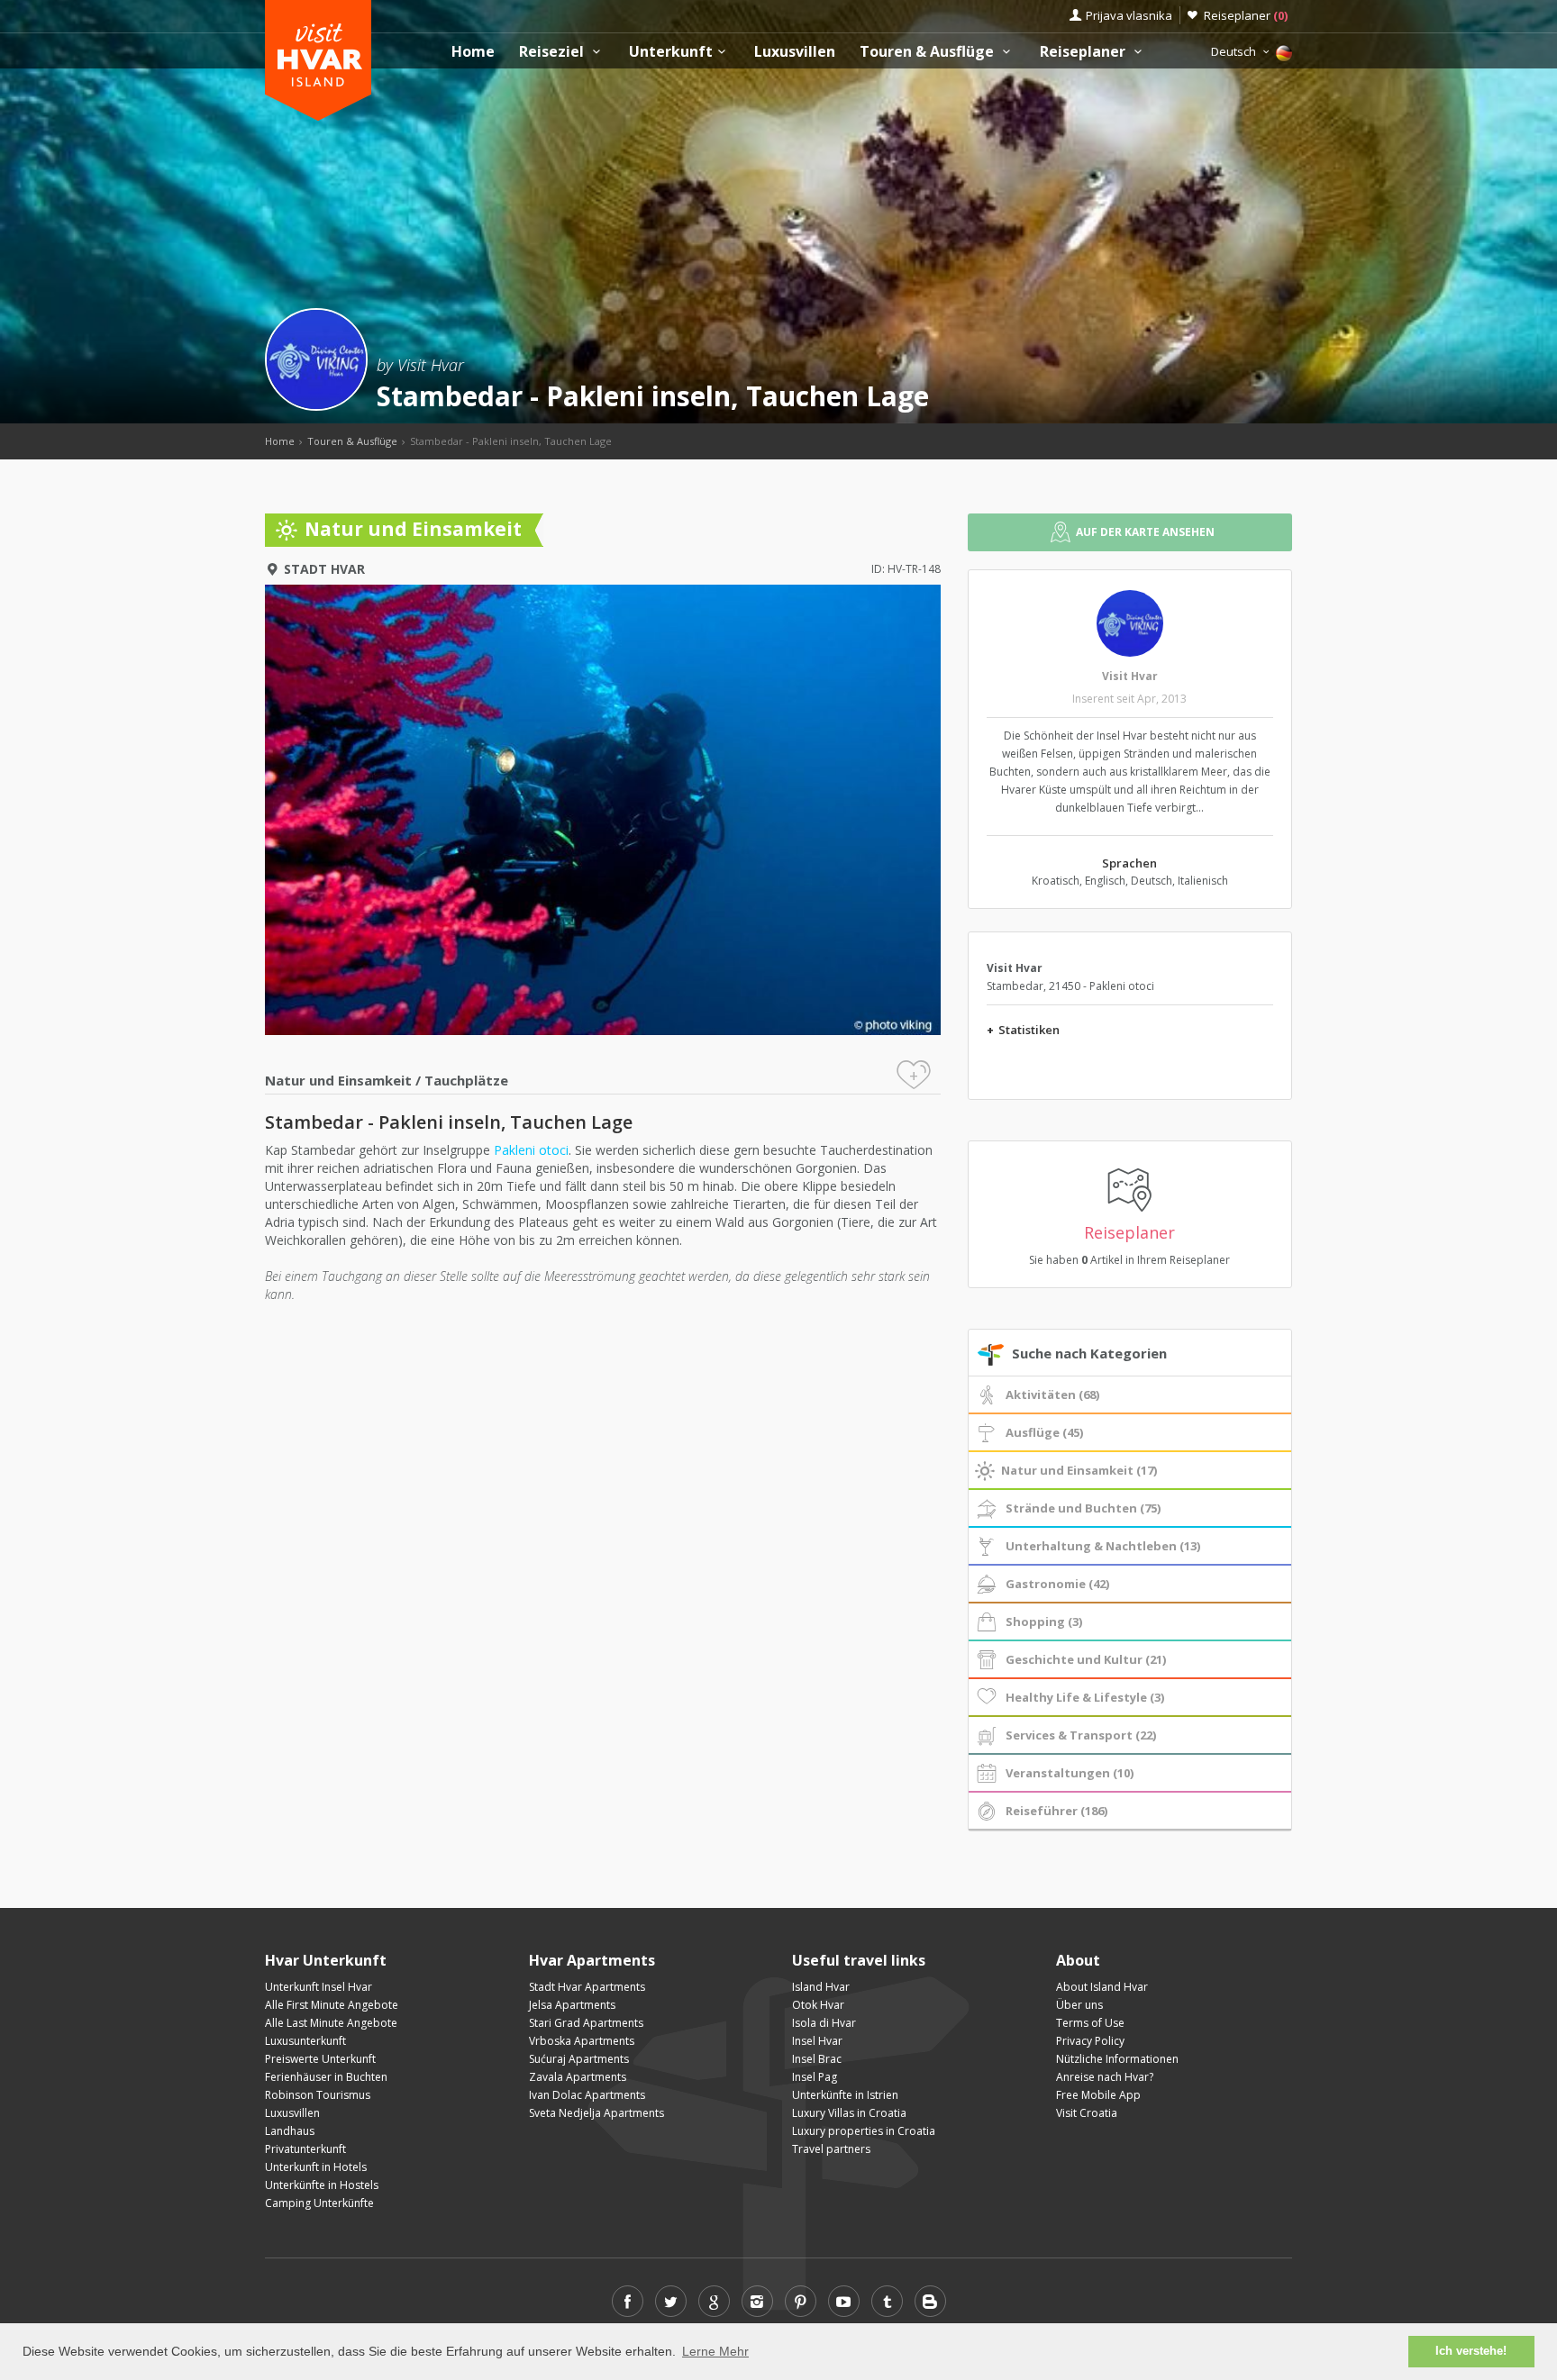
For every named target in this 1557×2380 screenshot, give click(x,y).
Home (473, 52)
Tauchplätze (466, 1080)
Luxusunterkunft (305, 2041)
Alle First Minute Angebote (332, 2005)
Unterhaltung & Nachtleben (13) (1103, 1546)
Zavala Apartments (578, 2077)
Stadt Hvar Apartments (587, 1987)
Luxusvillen (795, 52)
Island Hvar (821, 1987)
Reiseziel (553, 52)
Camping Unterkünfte (319, 2203)
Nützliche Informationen (1117, 2059)
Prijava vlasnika (1129, 15)
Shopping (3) (1044, 1621)
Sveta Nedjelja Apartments (596, 2113)
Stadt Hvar (324, 569)
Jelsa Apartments (572, 2005)
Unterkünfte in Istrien (845, 2095)
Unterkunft (671, 52)
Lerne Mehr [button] (715, 2351)
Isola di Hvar (824, 2023)
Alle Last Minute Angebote (331, 2023)
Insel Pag (815, 2077)
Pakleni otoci (531, 1150)
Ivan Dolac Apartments (587, 2095)
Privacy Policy (1090, 2041)
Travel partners (831, 2149)
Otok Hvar (818, 2005)
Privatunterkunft (305, 2149)
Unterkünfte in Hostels (322, 2185)
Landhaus (290, 2131)
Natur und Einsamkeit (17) (1079, 1470)
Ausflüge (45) (1044, 1432)
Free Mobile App (1098, 2095)
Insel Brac (817, 2059)
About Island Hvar (1102, 1987)
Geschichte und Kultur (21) (1086, 1659)
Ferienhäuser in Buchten (326, 2077)
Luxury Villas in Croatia (849, 2113)
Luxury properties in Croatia (864, 2131)
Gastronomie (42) (1057, 1584)
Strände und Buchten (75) (1083, 1508)
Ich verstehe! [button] (1471, 2351)
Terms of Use (1090, 2023)
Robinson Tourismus (318, 2095)
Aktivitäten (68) (1052, 1394)
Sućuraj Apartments (579, 2059)
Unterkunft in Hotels (316, 2167)
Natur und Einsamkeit (338, 1080)
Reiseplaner (1246, 15)
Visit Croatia (1087, 2113)
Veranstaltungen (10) (1070, 1773)
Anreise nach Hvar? (1105, 2077)
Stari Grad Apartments (586, 2023)
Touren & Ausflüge (929, 52)
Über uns (1079, 2005)
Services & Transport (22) (1081, 1735)
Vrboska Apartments (582, 2041)
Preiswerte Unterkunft (320, 2059)
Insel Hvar (817, 2041)
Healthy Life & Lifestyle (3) (1085, 1697)
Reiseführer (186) (1056, 1811)
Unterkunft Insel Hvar (319, 1987)
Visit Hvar (1130, 676)
